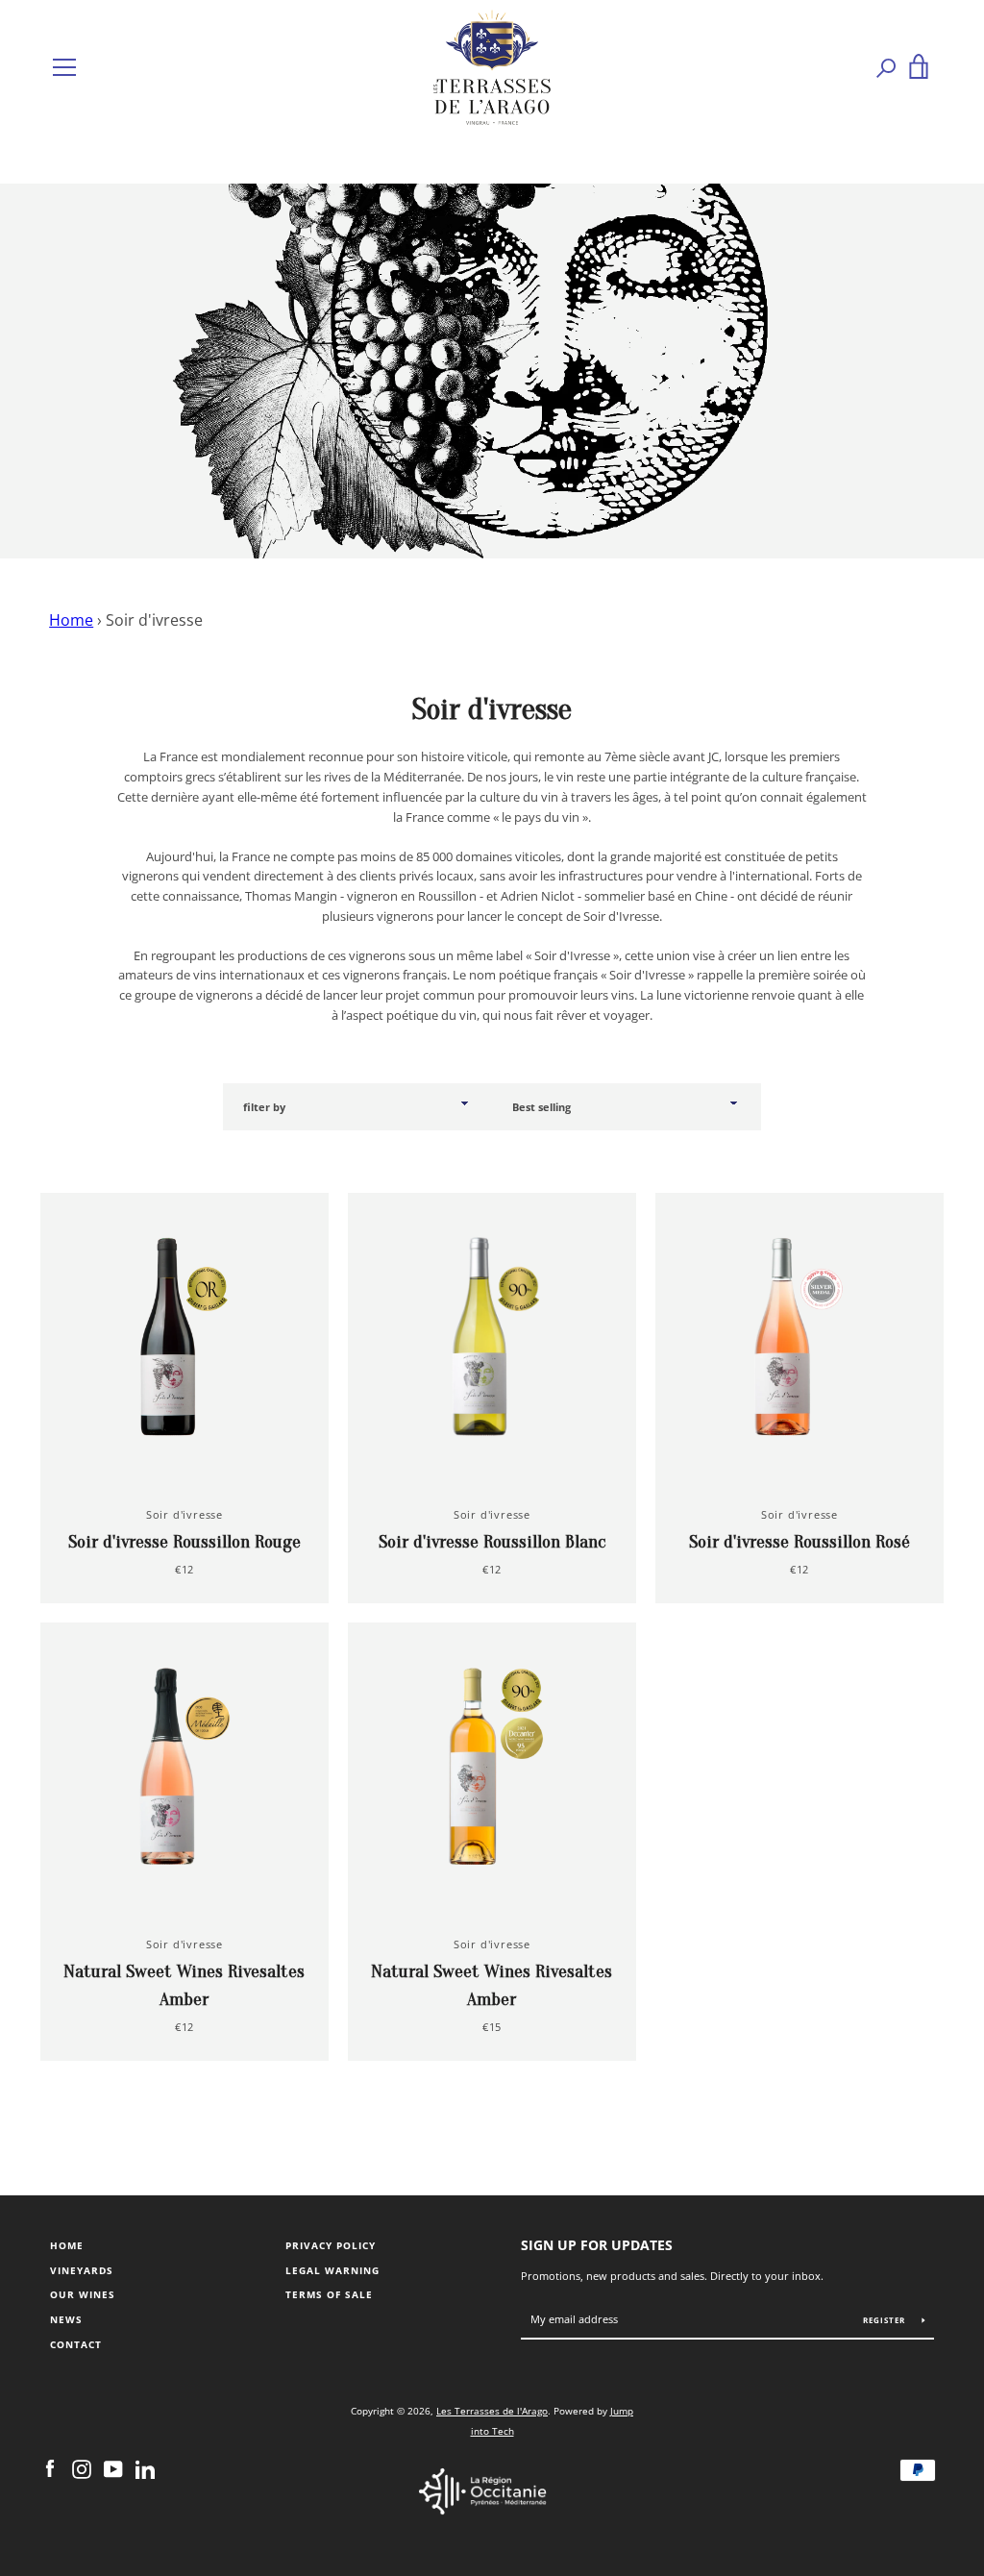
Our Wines (83, 2295)
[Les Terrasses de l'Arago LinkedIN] (145, 2468)
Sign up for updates (597, 2245)
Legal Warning (332, 2271)
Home (71, 620)
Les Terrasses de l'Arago (492, 2411)
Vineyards (82, 2271)
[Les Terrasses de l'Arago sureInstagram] (82, 2468)
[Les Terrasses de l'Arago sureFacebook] (50, 2468)
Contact (76, 2345)
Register (886, 2320)
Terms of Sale (329, 2295)
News (66, 2320)
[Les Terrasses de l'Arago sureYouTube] (113, 2468)
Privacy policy (331, 2246)
